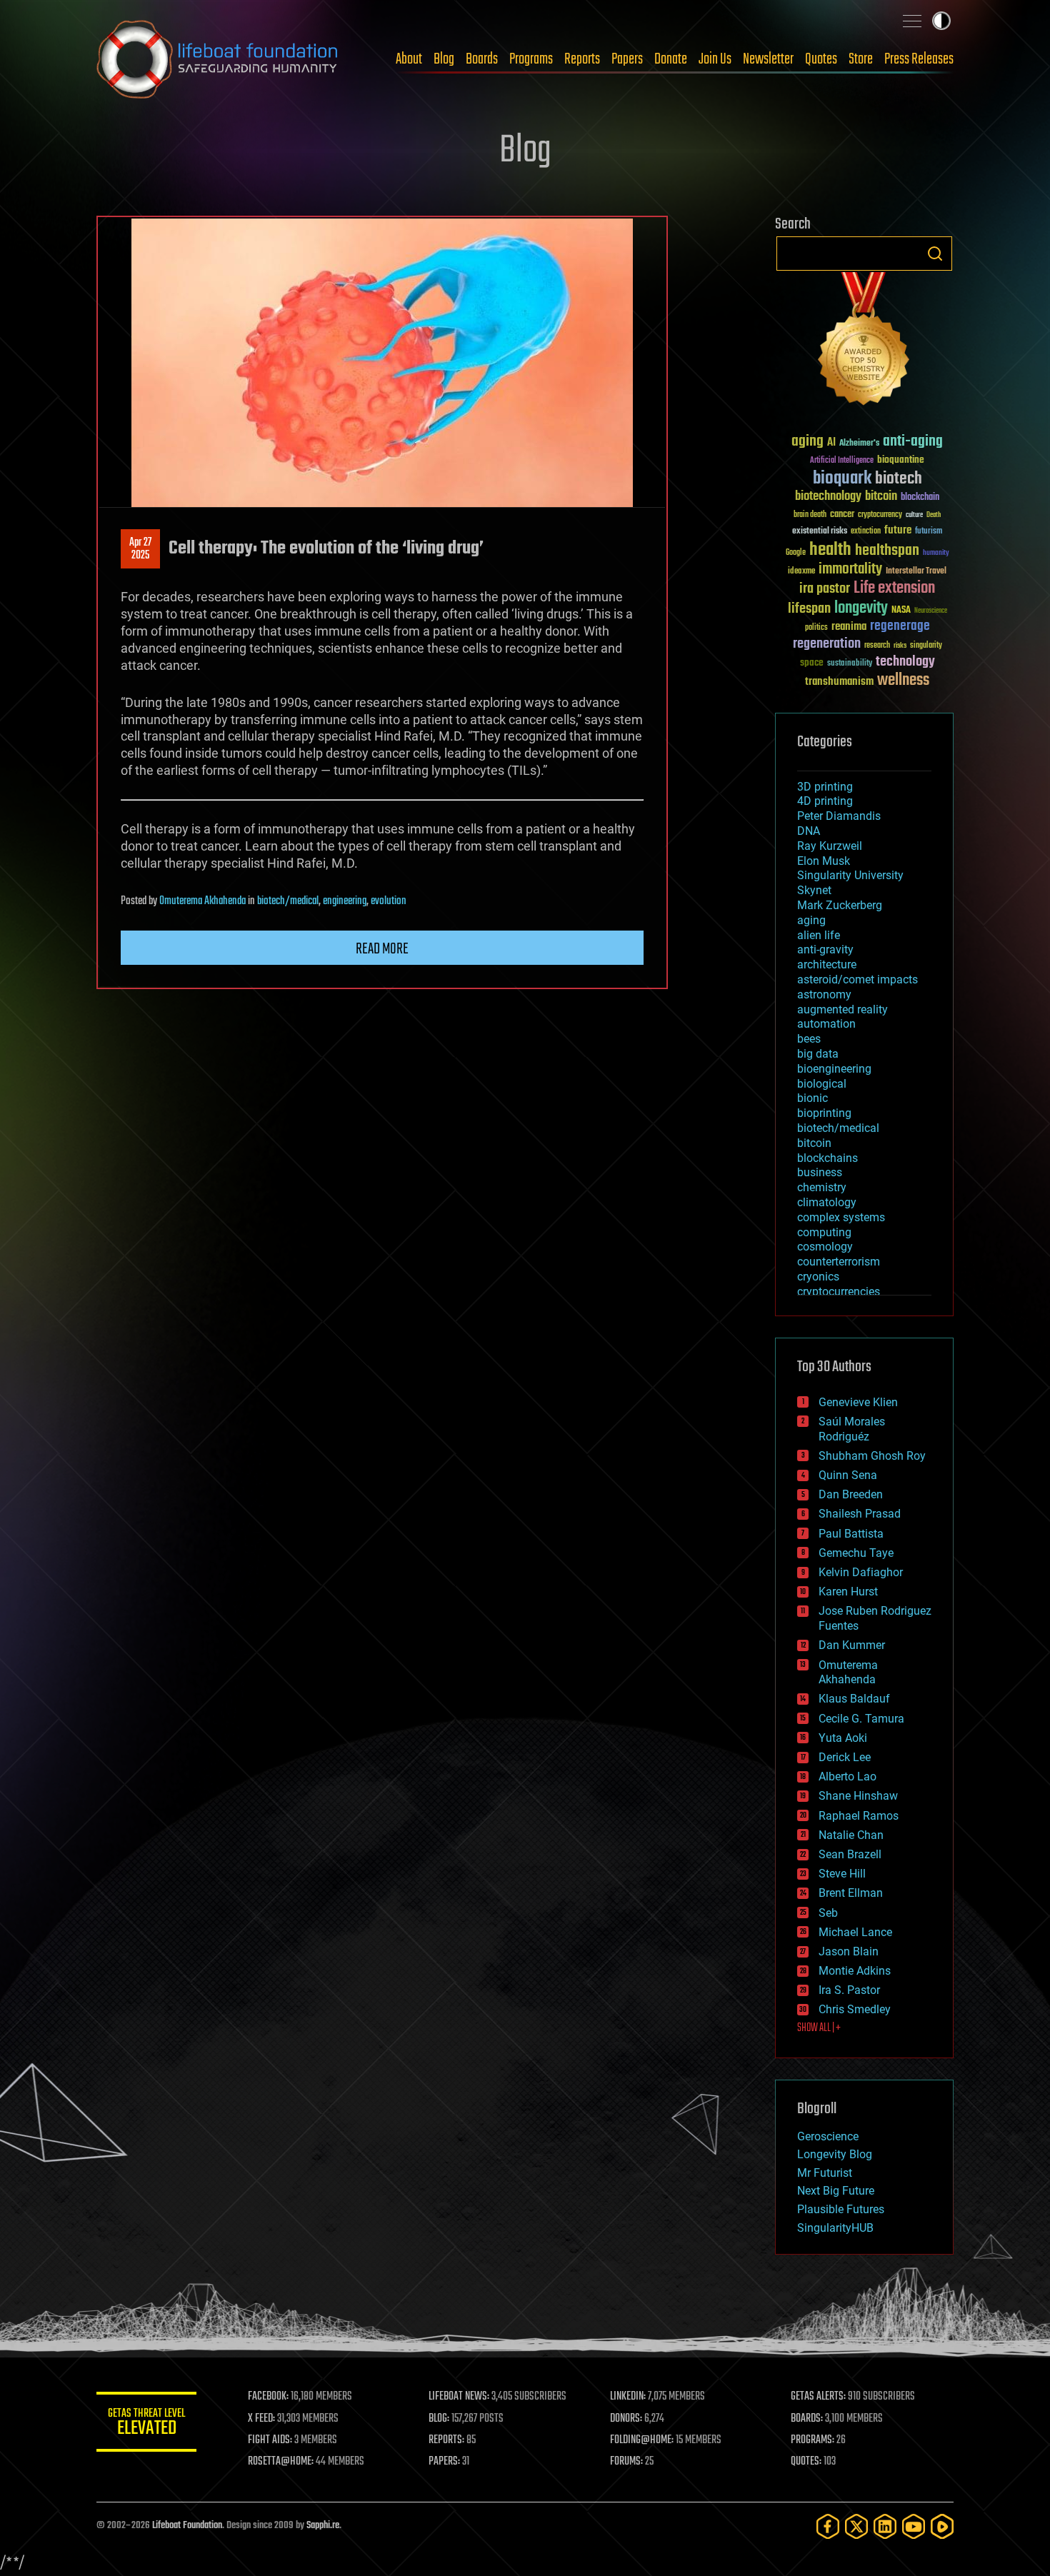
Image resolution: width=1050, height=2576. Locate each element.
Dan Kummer (852, 1645)
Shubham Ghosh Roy (872, 1456)
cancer (842, 515)
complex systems (841, 1217)
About (409, 59)
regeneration (827, 644)
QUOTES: (806, 2462)
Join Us (715, 59)
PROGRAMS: (812, 2440)
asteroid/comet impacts (857, 979)
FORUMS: (626, 2462)
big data (818, 1054)
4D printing (825, 801)
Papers (627, 59)
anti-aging (913, 442)
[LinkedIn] (885, 2526)
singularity (926, 646)
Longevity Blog (835, 2154)
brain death (810, 515)
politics (816, 628)
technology (905, 662)
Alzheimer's (859, 444)
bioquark (842, 479)
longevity (861, 608)
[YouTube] (914, 2526)
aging (807, 442)
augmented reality (842, 1009)
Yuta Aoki (843, 1738)
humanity (936, 553)
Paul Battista (851, 1534)
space (812, 662)
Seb (828, 1913)
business (820, 1172)
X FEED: (261, 2419)
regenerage (900, 626)
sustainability (850, 664)
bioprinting (824, 1113)
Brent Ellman (851, 1893)
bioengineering (834, 1069)
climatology (827, 1202)
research (877, 646)
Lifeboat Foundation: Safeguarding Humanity (218, 59)
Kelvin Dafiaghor (861, 1572)
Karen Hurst (848, 1592)
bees (809, 1039)
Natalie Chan (851, 1835)
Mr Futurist (825, 2173)
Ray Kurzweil (830, 846)
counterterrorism (839, 1262)
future (898, 530)
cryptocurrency (880, 515)
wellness (903, 681)
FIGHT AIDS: (270, 2440)
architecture (827, 964)
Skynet (814, 890)
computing (824, 1232)
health (830, 550)
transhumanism (839, 682)
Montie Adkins (855, 1971)
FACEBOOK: (268, 2397)
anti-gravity (825, 949)
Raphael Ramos (859, 1816)
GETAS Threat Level (146, 2424)
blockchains (827, 1158)
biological (822, 1084)
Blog (444, 59)
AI (831, 443)
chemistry (822, 1187)
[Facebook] (828, 2526)
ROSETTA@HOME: (281, 2462)
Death (934, 515)
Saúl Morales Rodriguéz (852, 1429)
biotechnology (828, 497)
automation (826, 1024)
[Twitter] (856, 2526)
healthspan (887, 551)
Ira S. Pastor (849, 1990)
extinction (866, 532)
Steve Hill (842, 1874)
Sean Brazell (850, 1854)
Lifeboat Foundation (187, 2526)
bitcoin (881, 497)
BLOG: (439, 2419)
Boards (482, 59)
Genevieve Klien (858, 1402)
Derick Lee (845, 1757)
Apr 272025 (140, 549)
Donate (671, 59)
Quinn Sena (848, 1475)
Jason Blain (849, 1951)
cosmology (825, 1247)
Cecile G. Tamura (861, 1719)
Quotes (821, 59)
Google (796, 553)
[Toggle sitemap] (912, 21)
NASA (901, 611)
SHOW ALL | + (819, 2028)
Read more (382, 949)
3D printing (825, 787)
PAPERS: (444, 2462)
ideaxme (801, 572)
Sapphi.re (323, 2526)
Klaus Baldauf (854, 1699)
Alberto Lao (847, 1776)
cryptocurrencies (839, 1292)
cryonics (818, 1277)
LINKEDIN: (628, 2397)
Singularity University (850, 875)
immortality (850, 569)
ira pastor (825, 589)
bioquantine (901, 460)
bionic (812, 1098)
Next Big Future (836, 2191)
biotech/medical (288, 901)
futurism (929, 532)
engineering (345, 901)
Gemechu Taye (856, 1553)
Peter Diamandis (839, 816)
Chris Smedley (855, 2009)
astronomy (824, 994)
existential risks (820, 532)
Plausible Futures (841, 2209)
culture (914, 515)
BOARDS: (807, 2419)
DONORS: (626, 2419)
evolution (389, 901)
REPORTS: (446, 2440)
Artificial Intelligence (842, 461)
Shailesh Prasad (860, 1514)
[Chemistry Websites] (864, 342)
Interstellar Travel (916, 572)
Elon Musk (824, 861)
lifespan (809, 609)
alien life (819, 935)
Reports (582, 59)
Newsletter (768, 59)
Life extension (894, 588)
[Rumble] (942, 2526)
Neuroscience (931, 612)
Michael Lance (855, 1932)
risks (900, 646)
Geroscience (828, 2136)
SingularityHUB (835, 2228)
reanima (849, 627)
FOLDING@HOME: (642, 2440)
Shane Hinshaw (858, 1796)
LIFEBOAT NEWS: (459, 2397)
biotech (899, 479)
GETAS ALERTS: (818, 2397)
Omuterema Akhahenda (202, 901)
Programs (531, 59)
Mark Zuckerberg (840, 905)
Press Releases (919, 59)
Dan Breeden (851, 1494)
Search (935, 254)
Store (861, 59)
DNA (809, 831)
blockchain (920, 498)
